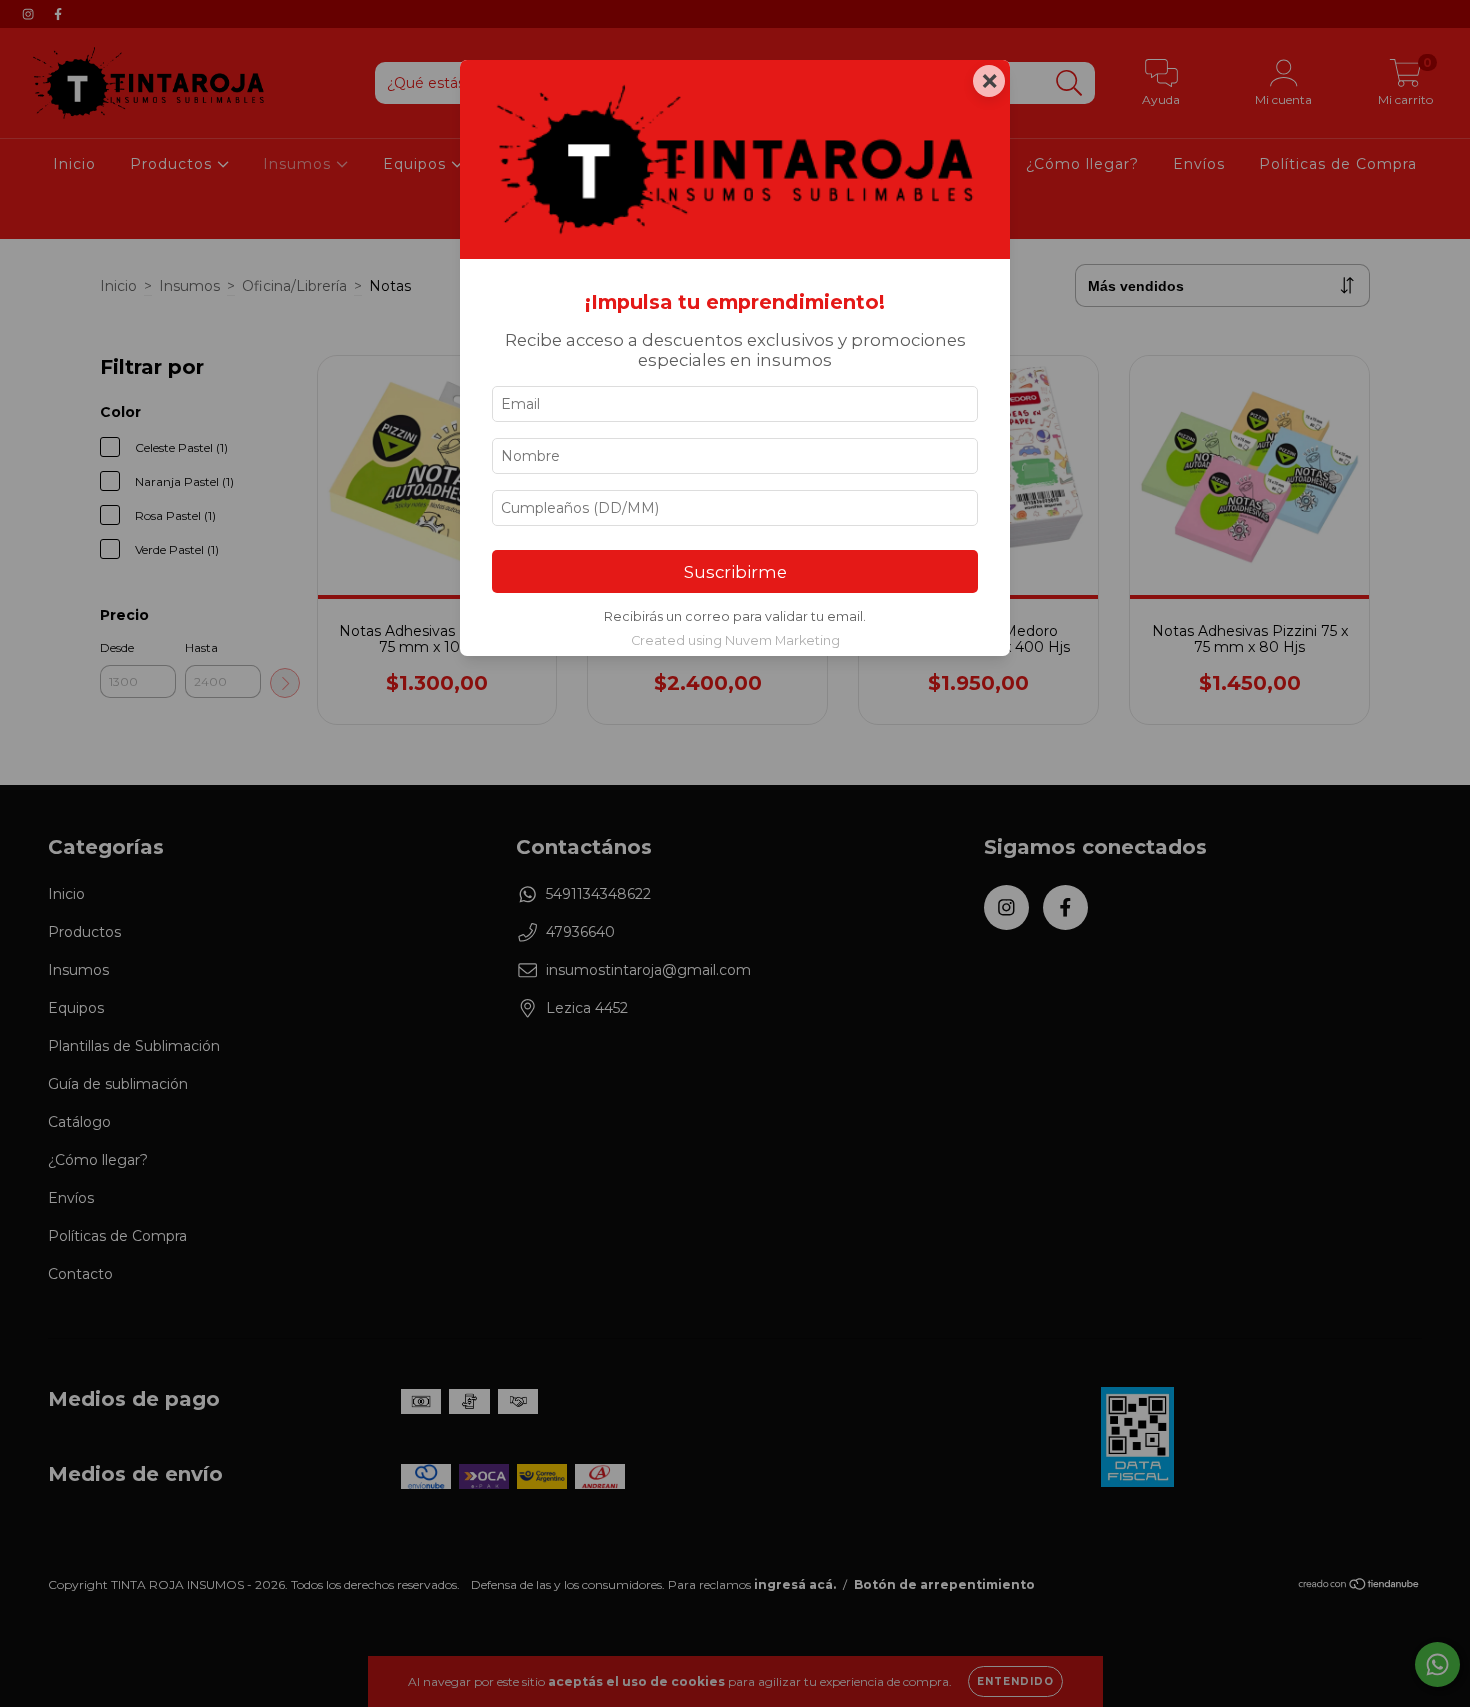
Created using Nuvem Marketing (735, 640)
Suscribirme (735, 572)
